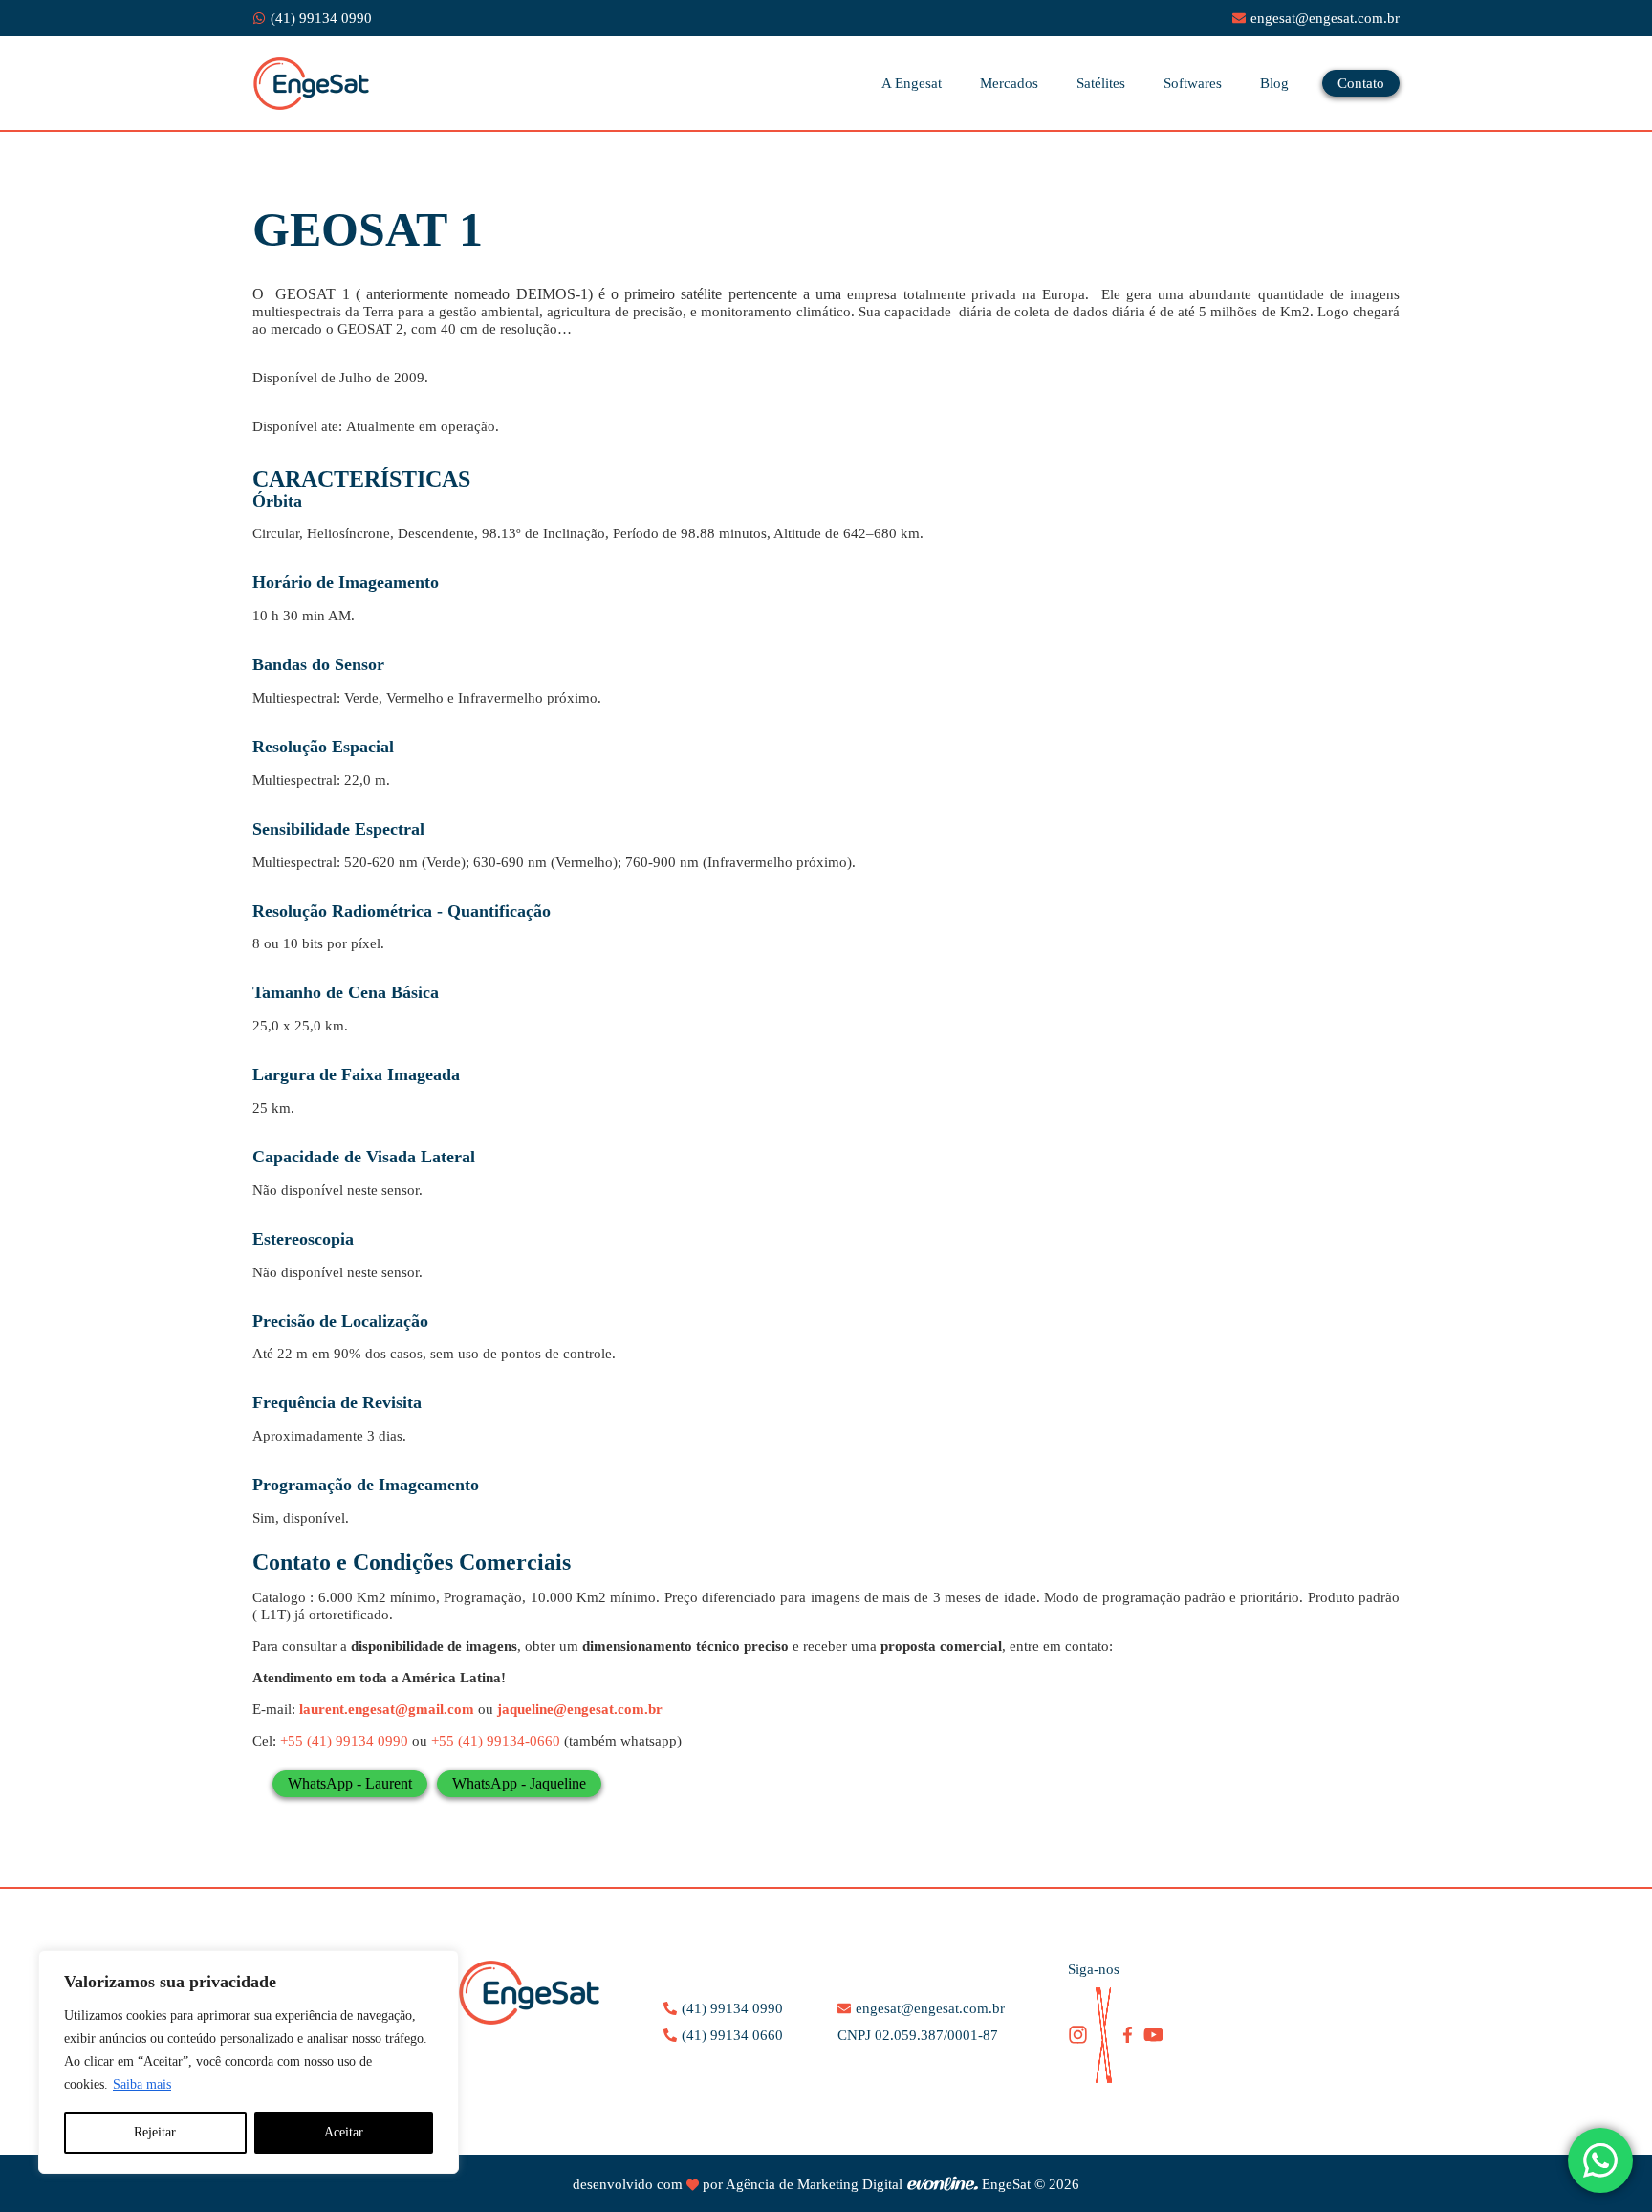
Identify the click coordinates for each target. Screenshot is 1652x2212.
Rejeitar (155, 2132)
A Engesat (912, 83)
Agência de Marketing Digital (814, 2184)
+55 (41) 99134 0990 (344, 1741)
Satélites (1101, 83)
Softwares (1193, 83)
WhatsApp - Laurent (350, 1783)
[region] (249, 2062)
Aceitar (344, 2132)
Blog (1274, 83)
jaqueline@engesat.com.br (580, 1709)
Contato (1361, 83)
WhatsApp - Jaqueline (519, 1783)
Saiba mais (142, 2084)
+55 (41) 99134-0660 (496, 1741)
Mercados (1009, 83)
